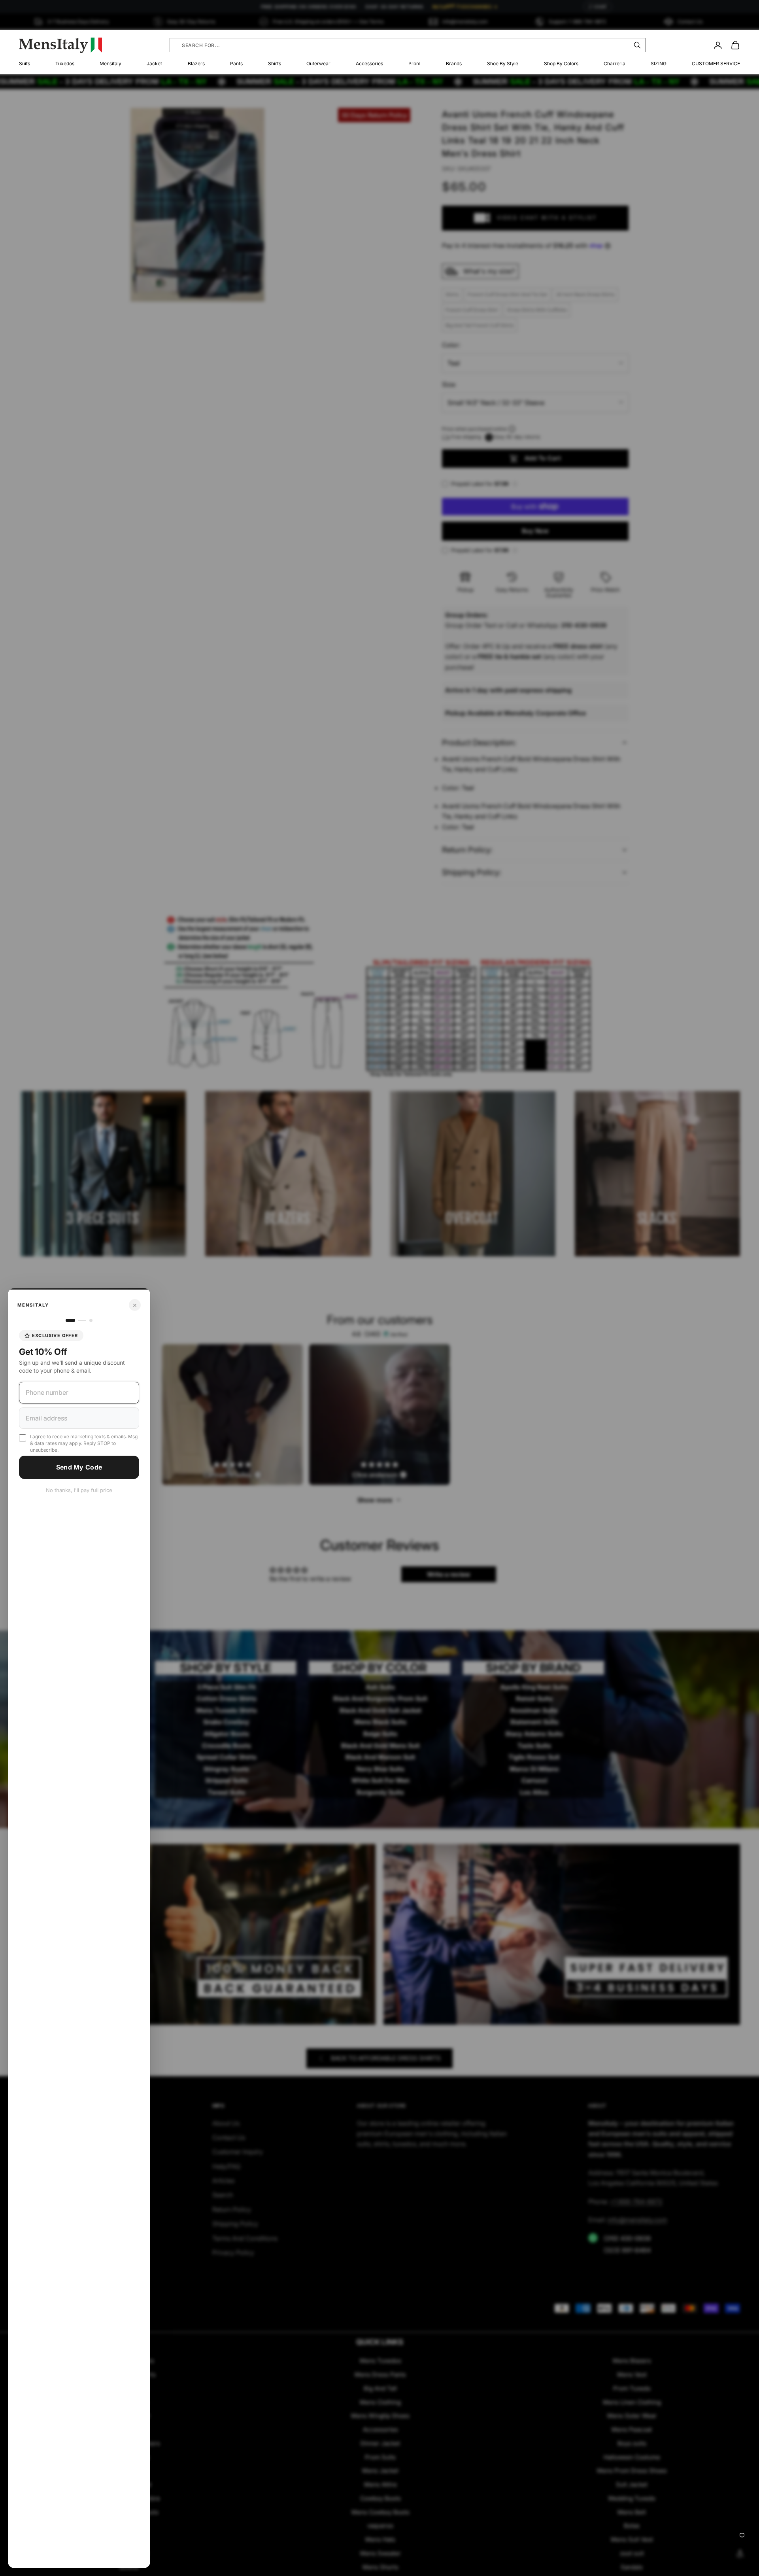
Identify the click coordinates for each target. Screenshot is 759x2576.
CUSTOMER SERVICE (716, 63)
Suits (25, 63)
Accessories (369, 63)
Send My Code (79, 1467)
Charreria (615, 63)
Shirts (275, 63)
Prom (414, 63)
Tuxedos (65, 63)
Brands (454, 63)
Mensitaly (110, 63)
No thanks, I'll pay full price (79, 1490)
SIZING (659, 63)
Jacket (154, 63)
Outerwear (318, 63)
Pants (236, 63)
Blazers (196, 63)
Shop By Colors (561, 63)
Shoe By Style (503, 63)
